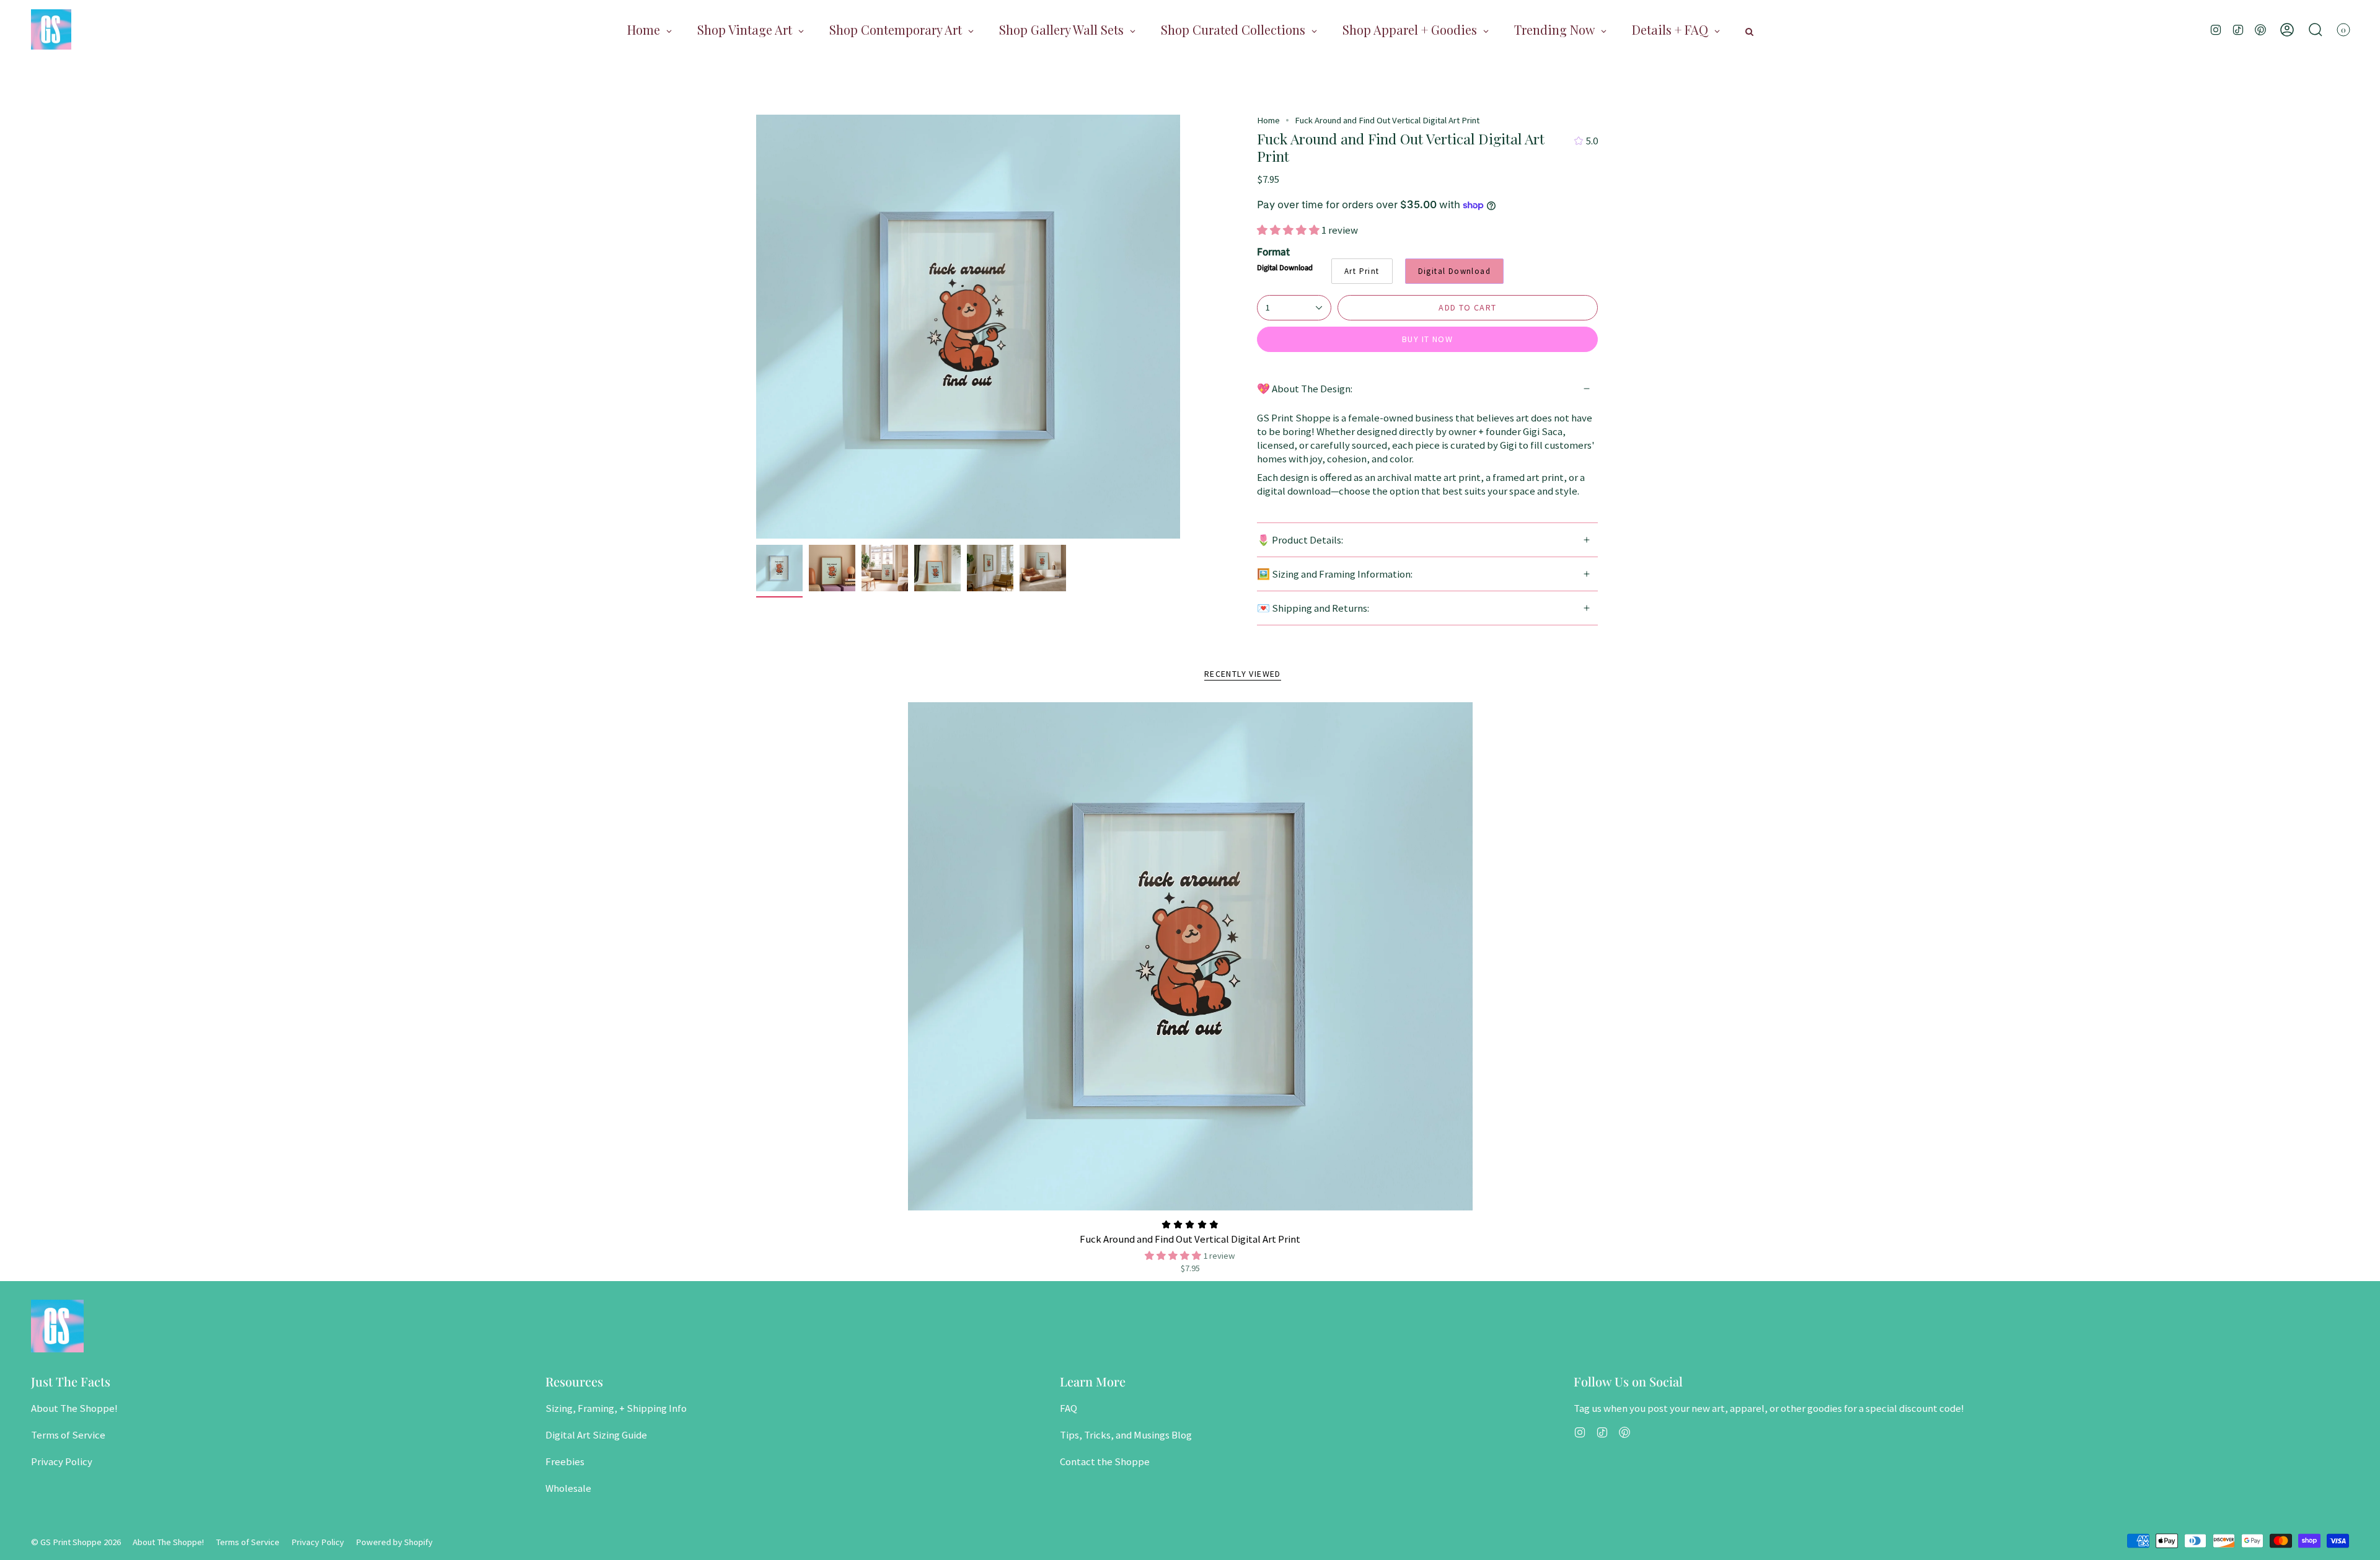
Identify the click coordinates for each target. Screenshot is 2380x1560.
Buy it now (1427, 339)
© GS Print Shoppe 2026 (76, 1542)
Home (1268, 120)
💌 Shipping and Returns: (1313, 608)
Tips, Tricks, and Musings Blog (1126, 1435)
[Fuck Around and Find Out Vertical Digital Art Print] (1190, 956)
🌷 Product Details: (1300, 540)
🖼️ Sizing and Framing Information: (1335, 574)
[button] (2316, 29)
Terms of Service (68, 1435)
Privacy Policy (62, 1461)
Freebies (565, 1461)
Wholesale (568, 1488)
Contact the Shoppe (1105, 1461)
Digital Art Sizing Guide (596, 1435)
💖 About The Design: (1305, 389)
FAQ (1069, 1408)
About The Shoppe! (74, 1408)
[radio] (1362, 271)
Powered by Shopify (394, 1542)
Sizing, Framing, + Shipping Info (616, 1408)
